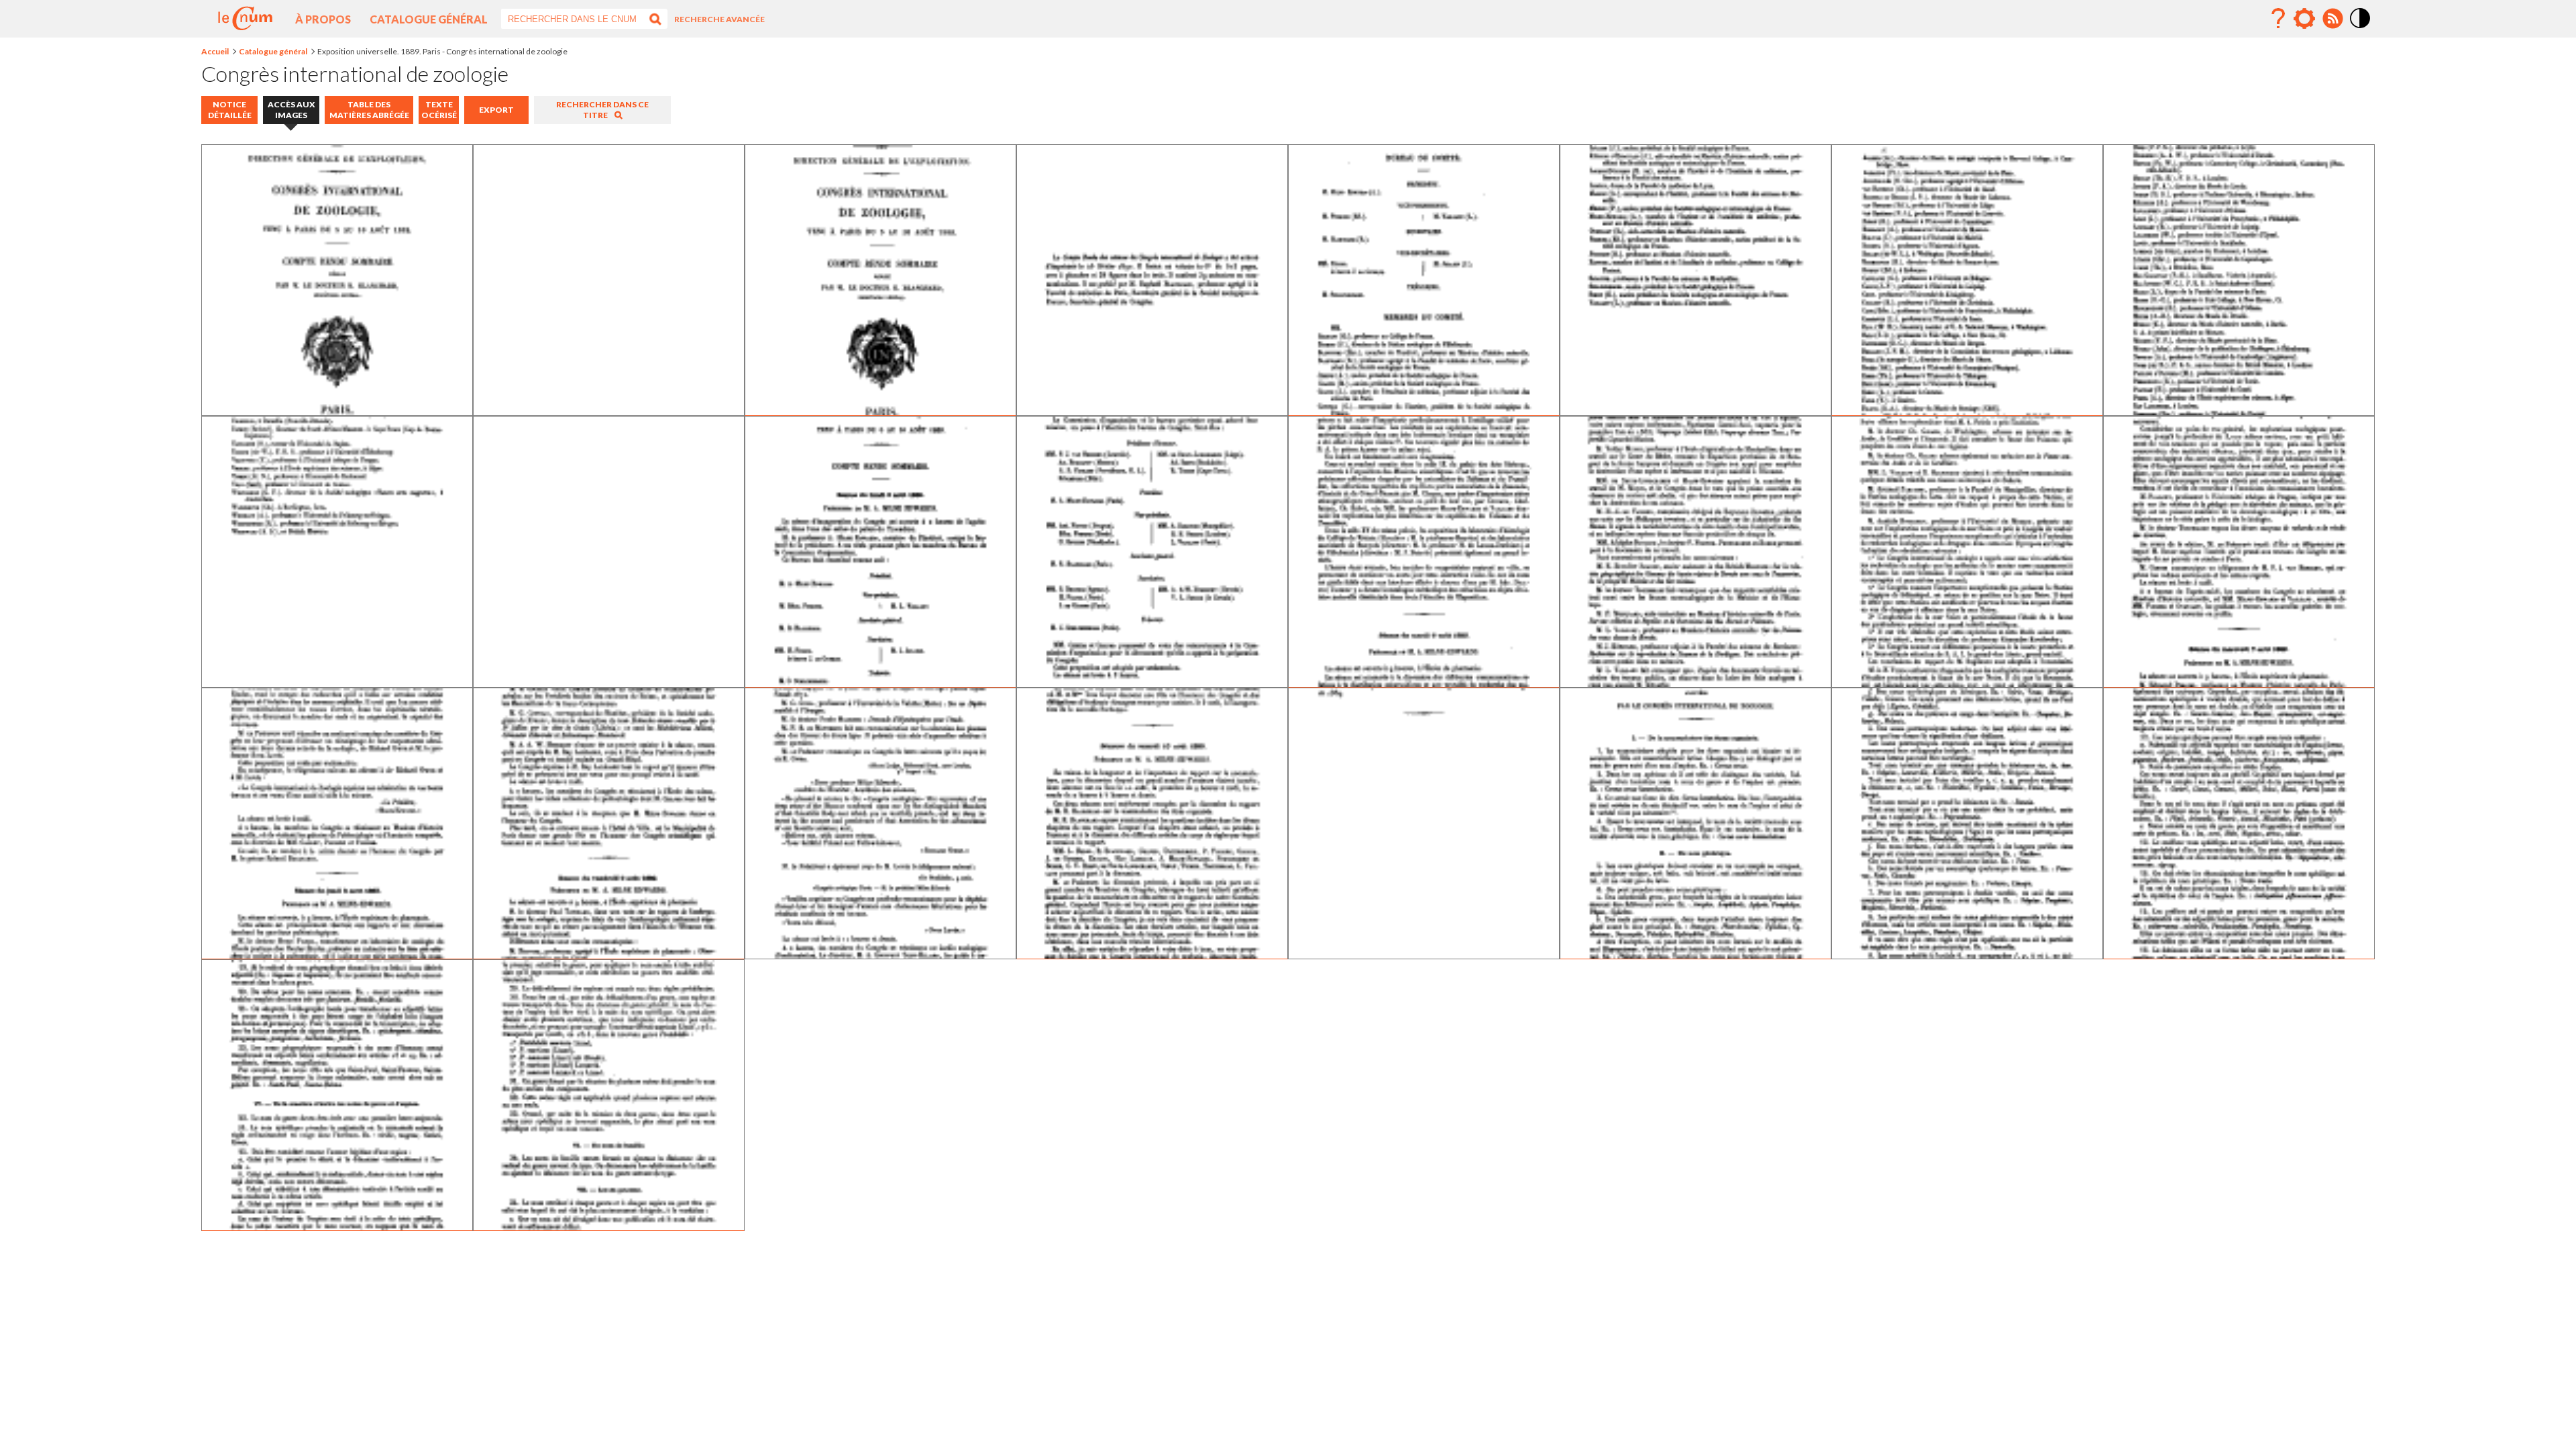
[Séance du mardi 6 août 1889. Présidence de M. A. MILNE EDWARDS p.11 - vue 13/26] (1424, 683)
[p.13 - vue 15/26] (1967, 683)
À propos (323, 19)
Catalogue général (429, 19)
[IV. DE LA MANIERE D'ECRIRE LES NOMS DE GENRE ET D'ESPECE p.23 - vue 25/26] (337, 1226)
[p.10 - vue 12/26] (1152, 683)
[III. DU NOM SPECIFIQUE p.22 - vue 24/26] (2239, 954)
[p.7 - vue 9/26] (337, 683)
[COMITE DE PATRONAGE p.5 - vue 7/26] (1967, 411)
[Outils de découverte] (2304, 19)
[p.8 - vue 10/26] (609, 683)
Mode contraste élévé (2361, 29)
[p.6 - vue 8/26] (2239, 411)
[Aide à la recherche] (2278, 19)
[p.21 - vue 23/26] (1967, 954)
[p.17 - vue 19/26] (880, 954)
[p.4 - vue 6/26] (1696, 411)
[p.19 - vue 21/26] (1424, 954)
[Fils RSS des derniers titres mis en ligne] (2332, 19)
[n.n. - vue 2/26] (609, 411)
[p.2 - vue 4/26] (1152, 411)
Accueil (215, 51)
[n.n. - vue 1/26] (337, 411)
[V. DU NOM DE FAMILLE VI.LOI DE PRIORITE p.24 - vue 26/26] (609, 1226)
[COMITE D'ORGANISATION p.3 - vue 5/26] (1424, 411)
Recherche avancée (719, 19)
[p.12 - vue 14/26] (1696, 683)
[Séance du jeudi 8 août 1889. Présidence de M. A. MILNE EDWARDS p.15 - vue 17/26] (337, 954)
